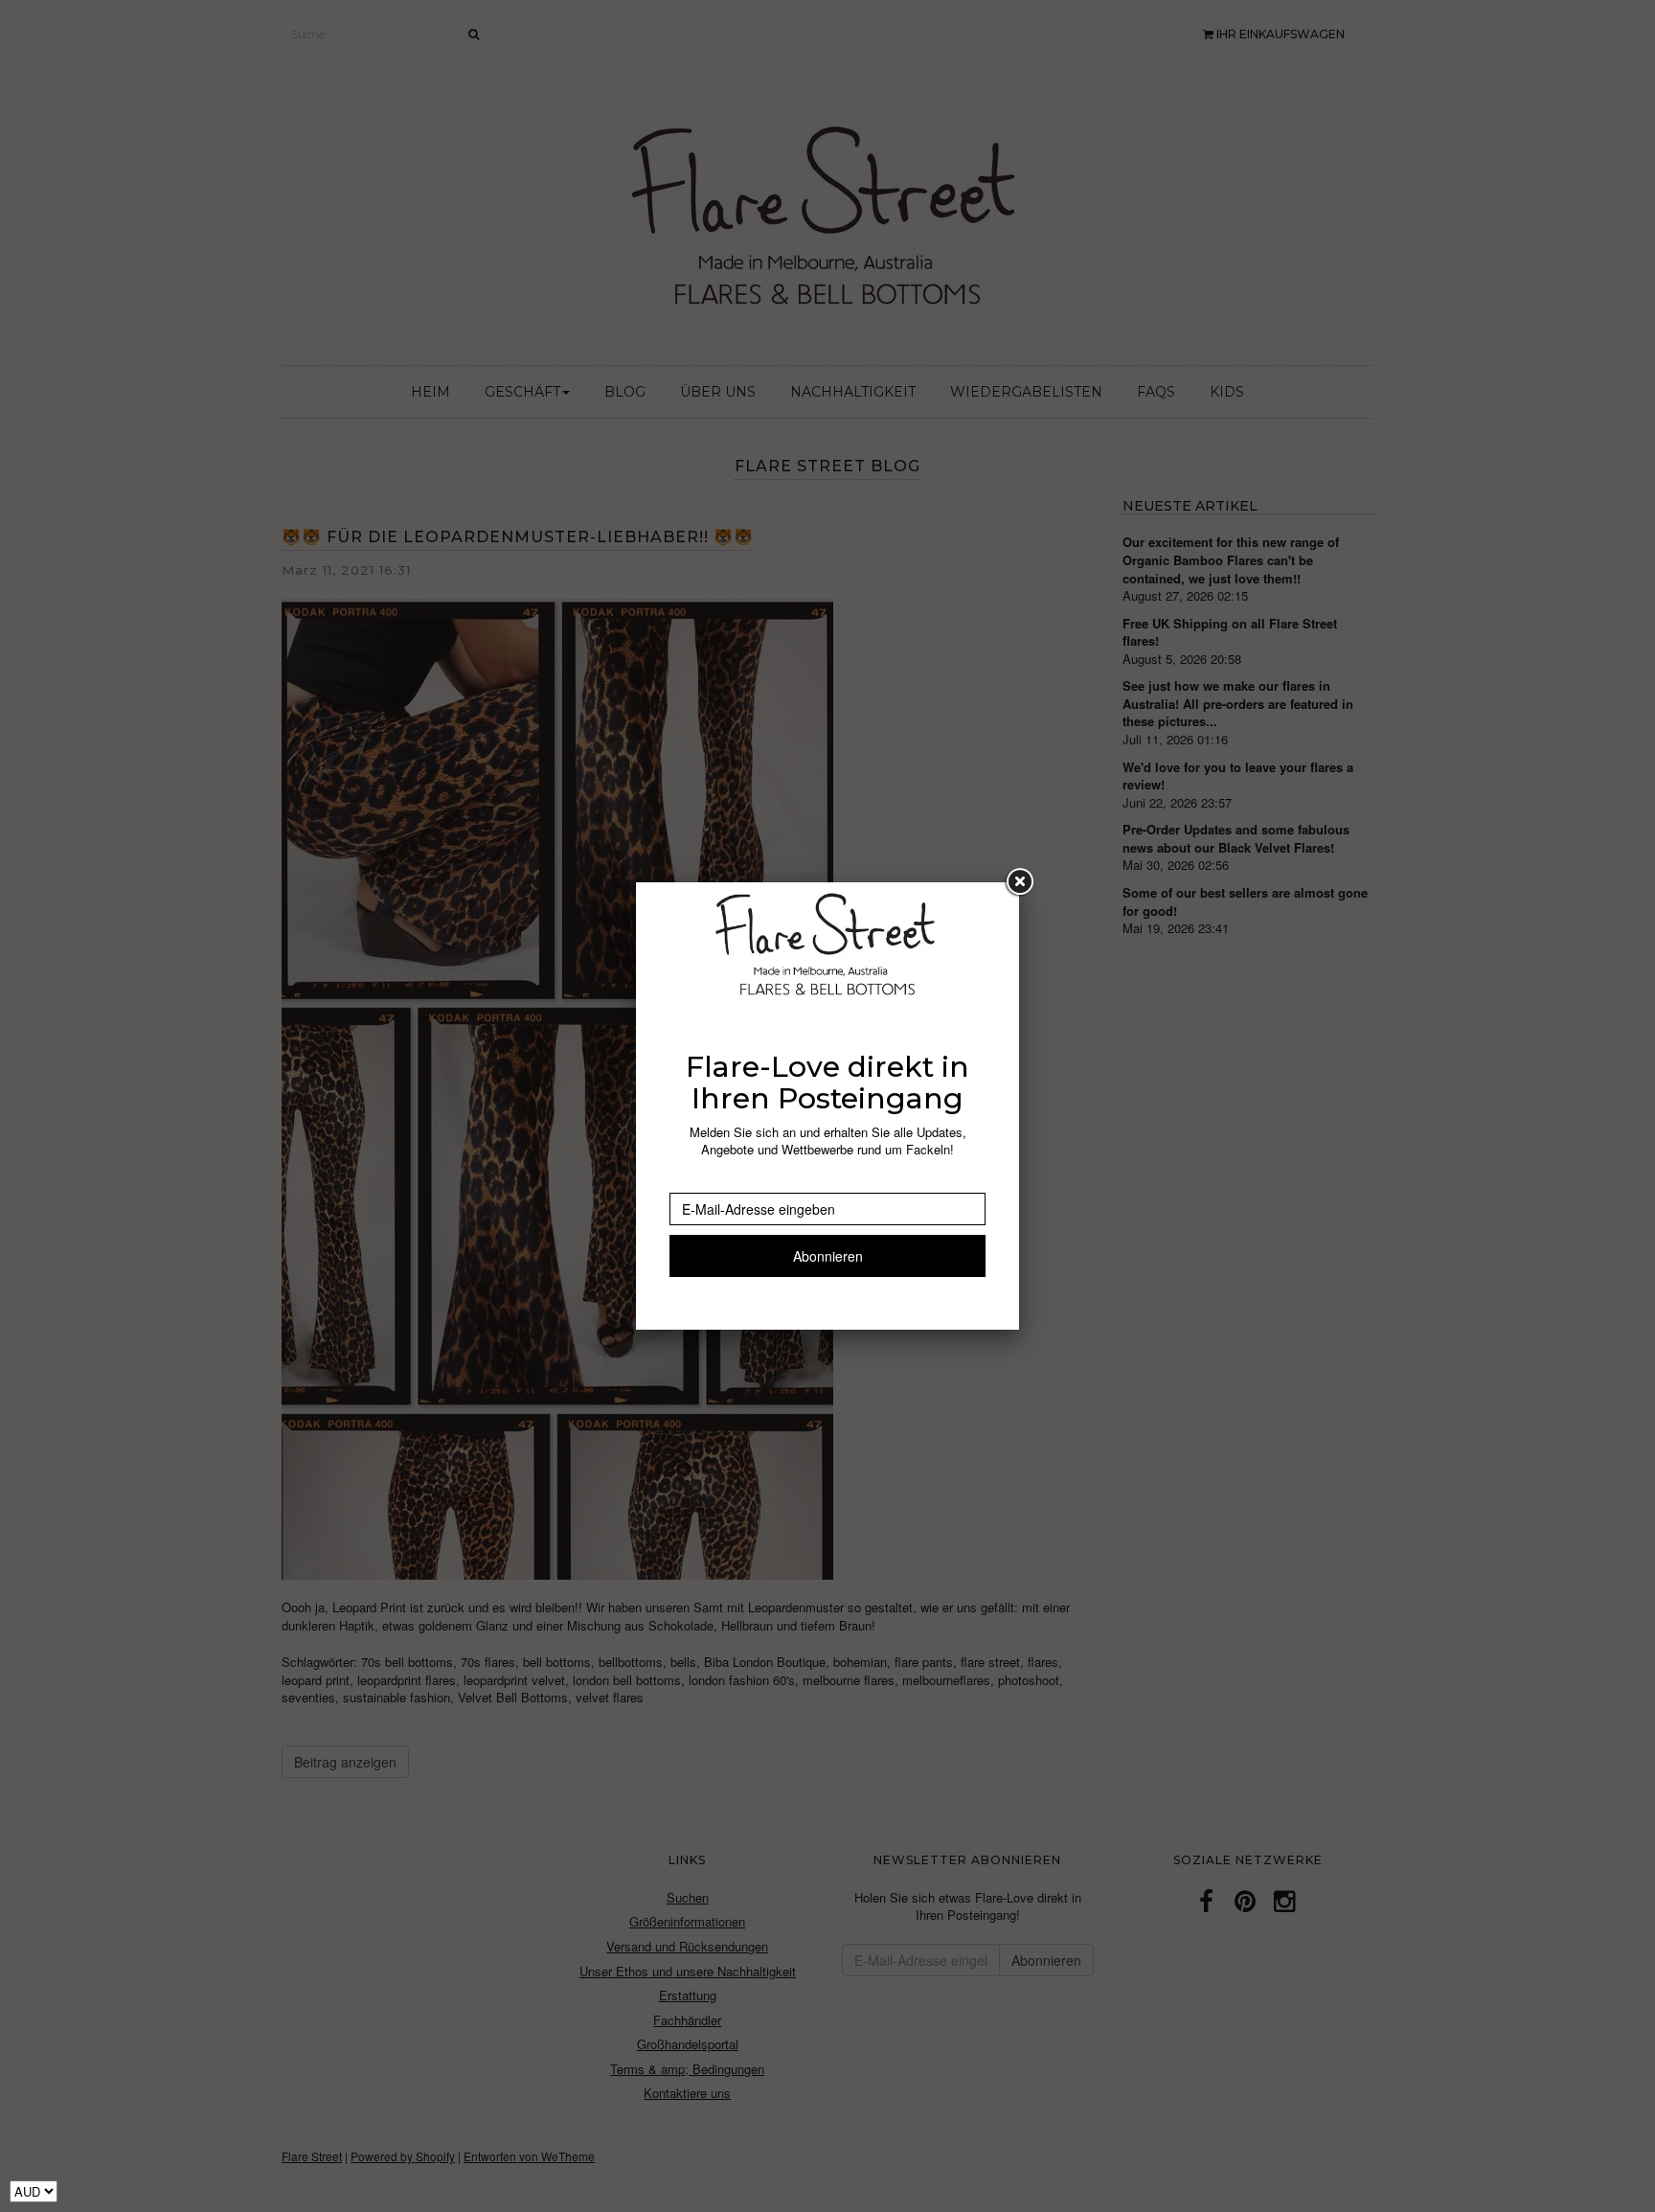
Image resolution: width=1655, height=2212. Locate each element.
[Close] (1019, 882)
